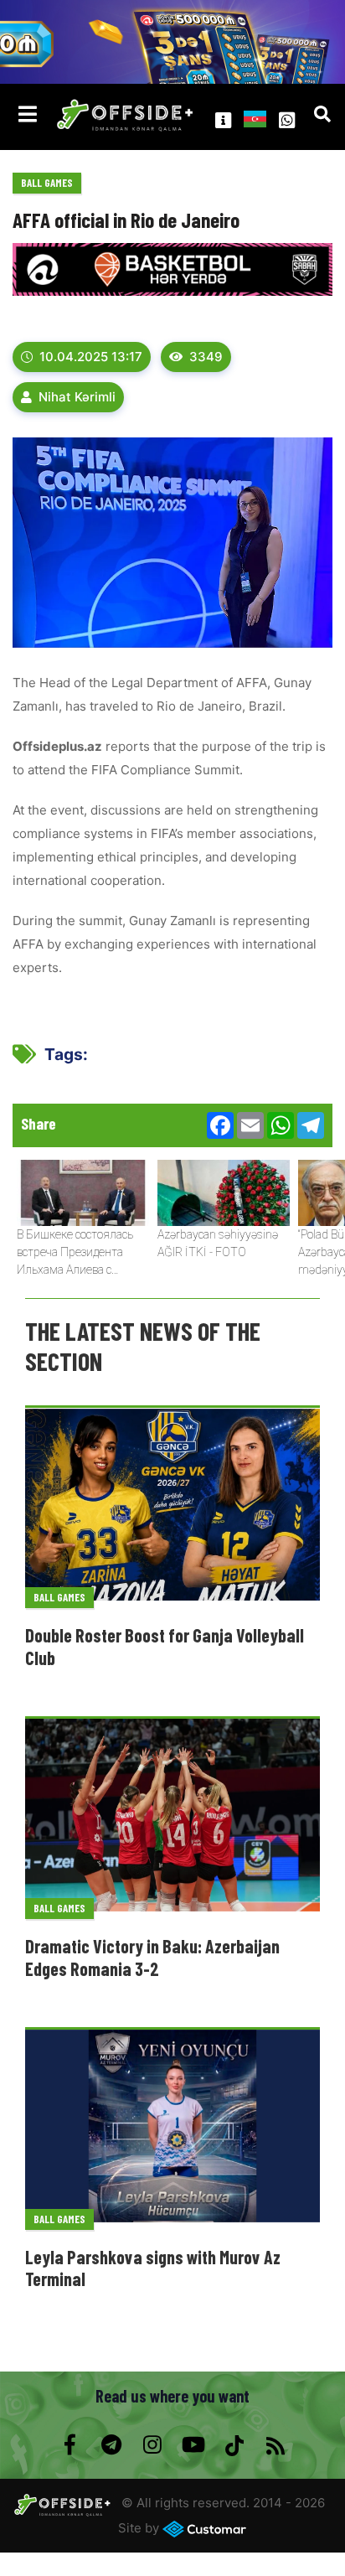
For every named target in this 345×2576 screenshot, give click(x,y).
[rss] (275, 2445)
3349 (206, 357)
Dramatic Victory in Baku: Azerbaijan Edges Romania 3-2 (152, 1957)
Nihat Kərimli (77, 397)
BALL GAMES (47, 183)
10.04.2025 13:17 (91, 357)
